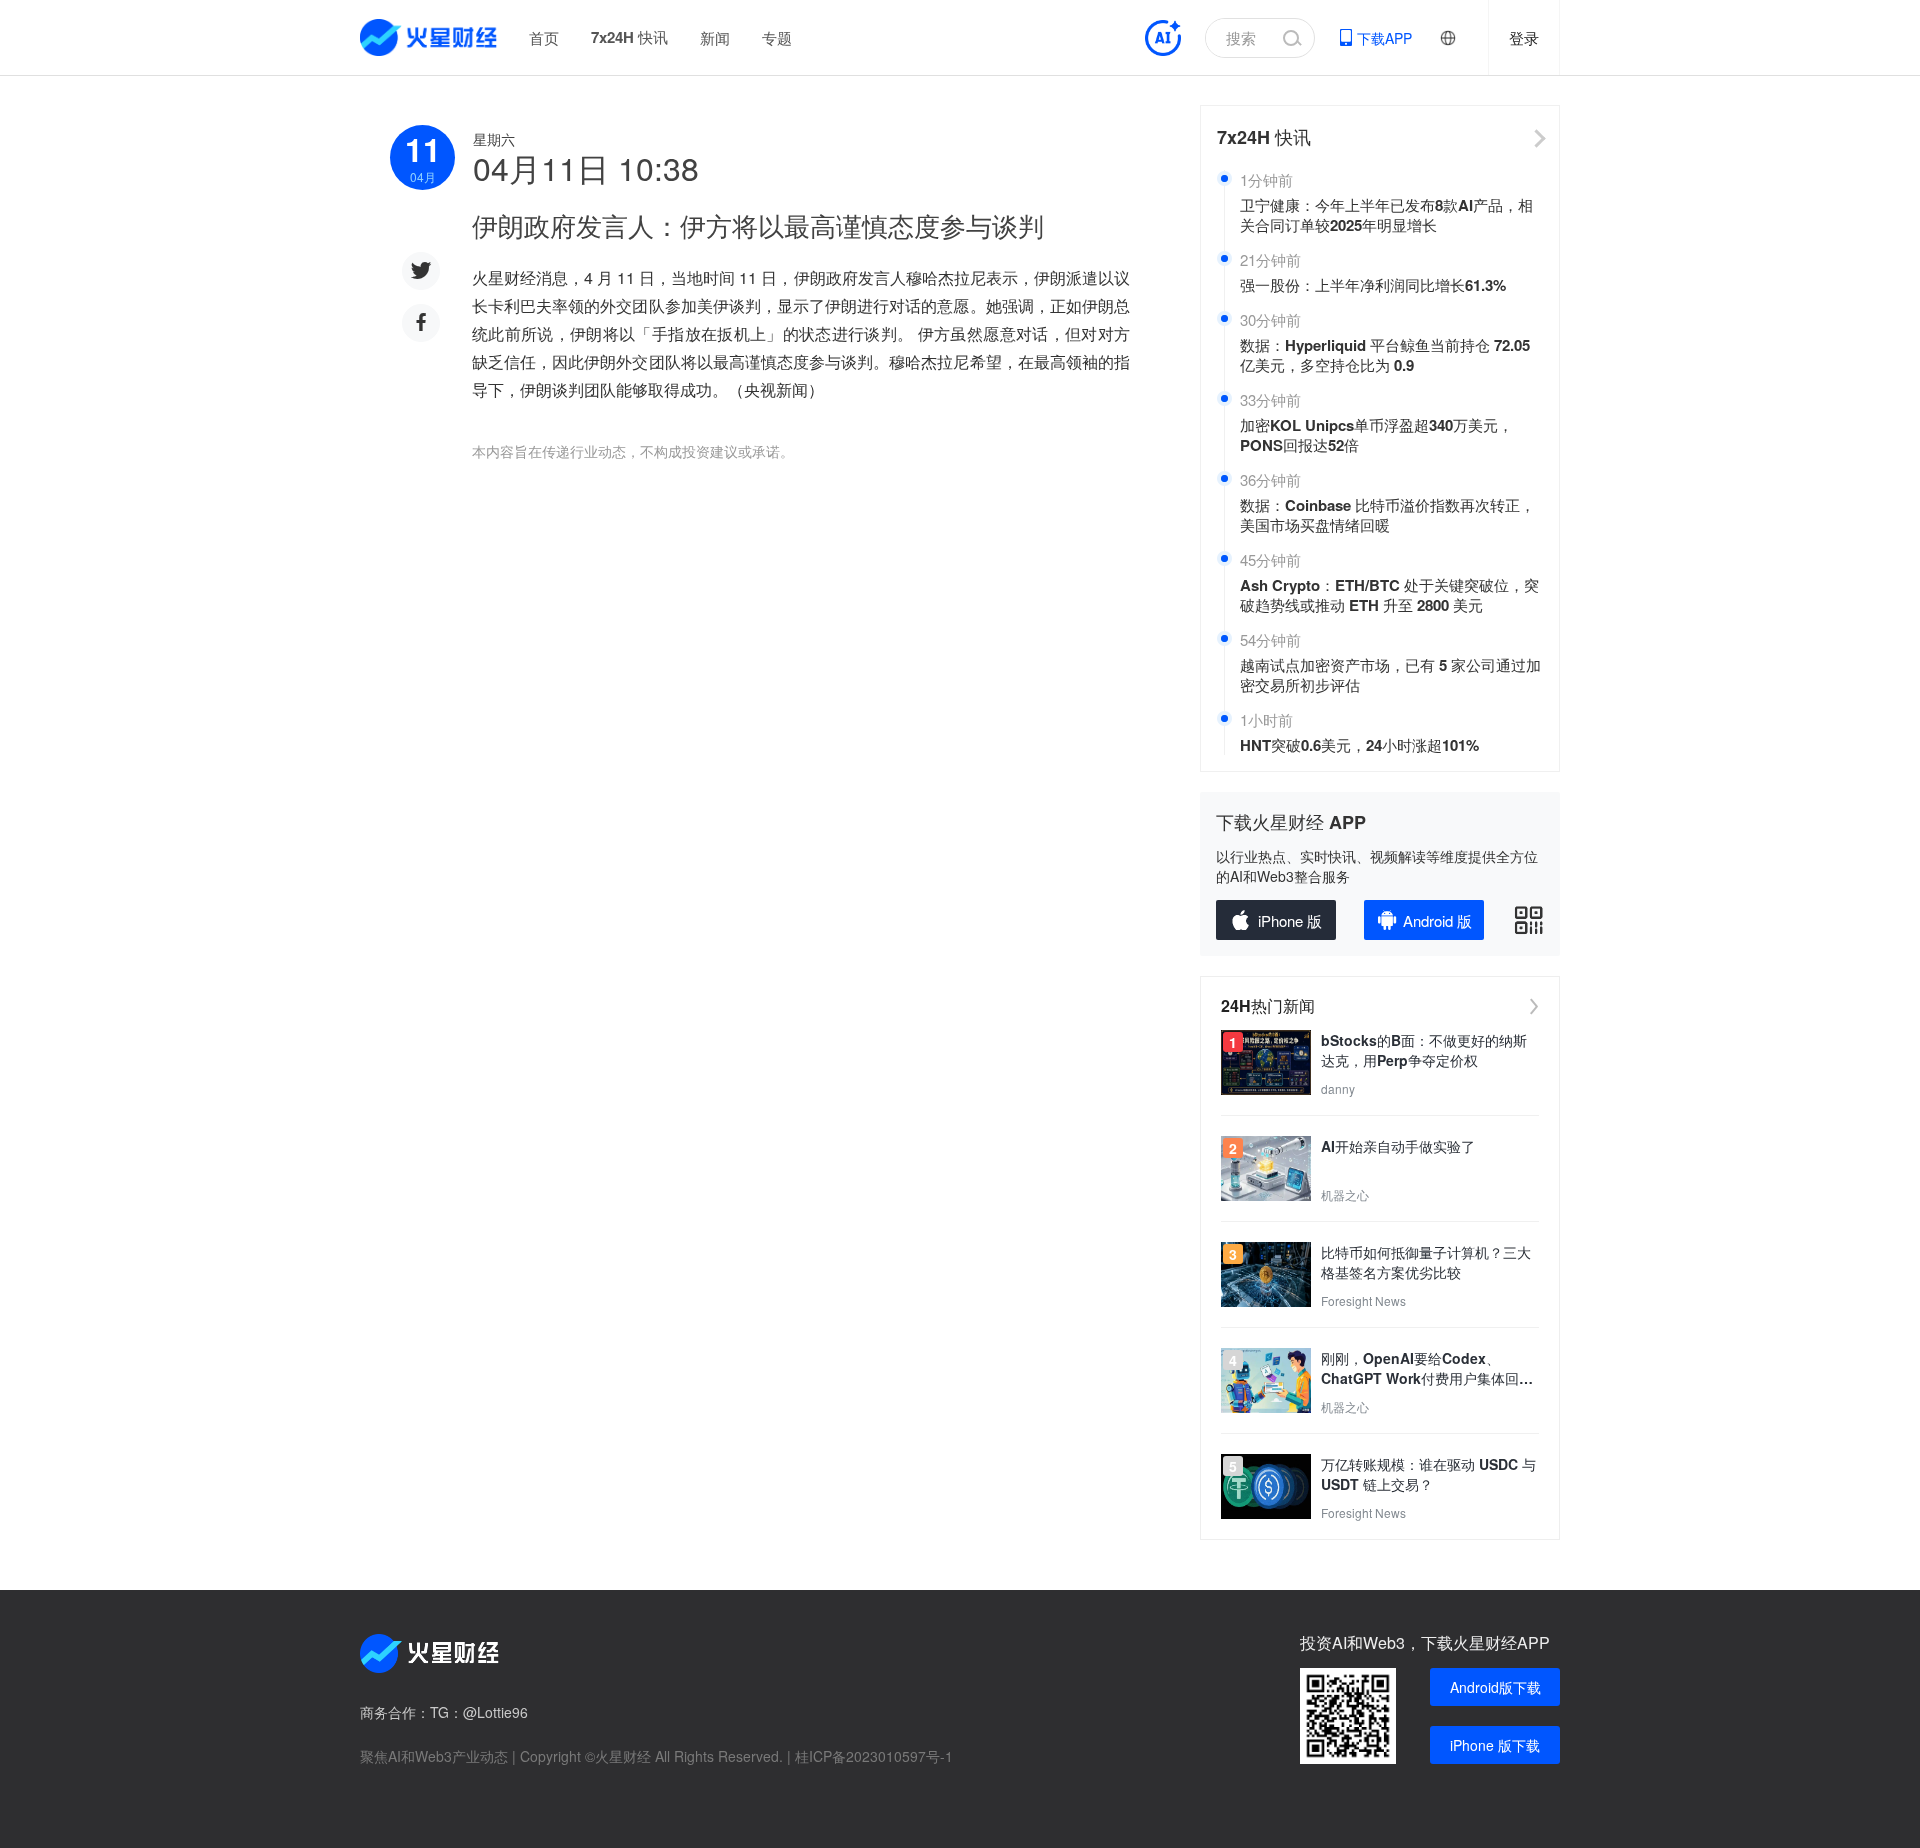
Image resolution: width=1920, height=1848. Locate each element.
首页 (544, 37)
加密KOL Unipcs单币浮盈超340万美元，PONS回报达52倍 (1376, 435)
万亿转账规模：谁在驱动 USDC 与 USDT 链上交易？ (1428, 1474)
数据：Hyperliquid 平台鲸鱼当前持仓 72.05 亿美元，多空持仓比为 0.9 (1385, 355)
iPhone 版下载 (1495, 1745)
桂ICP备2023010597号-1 (874, 1756)
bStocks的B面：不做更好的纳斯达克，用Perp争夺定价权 (1424, 1050)
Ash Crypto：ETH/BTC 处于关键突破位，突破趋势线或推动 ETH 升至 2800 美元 (1389, 595)
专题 (777, 37)
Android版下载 (1495, 1687)
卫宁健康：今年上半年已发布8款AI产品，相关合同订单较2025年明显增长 (1386, 215)
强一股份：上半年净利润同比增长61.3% (1373, 285)
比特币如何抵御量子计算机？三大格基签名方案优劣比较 (1426, 1262)
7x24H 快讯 (629, 37)
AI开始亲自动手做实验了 (1398, 1146)
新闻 (715, 37)
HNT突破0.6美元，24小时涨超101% (1359, 745)
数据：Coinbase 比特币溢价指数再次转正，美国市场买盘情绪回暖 (1387, 515)
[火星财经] (429, 37)
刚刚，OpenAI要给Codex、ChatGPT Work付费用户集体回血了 (1427, 1368)
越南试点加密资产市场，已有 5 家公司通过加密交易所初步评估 (1390, 675)
